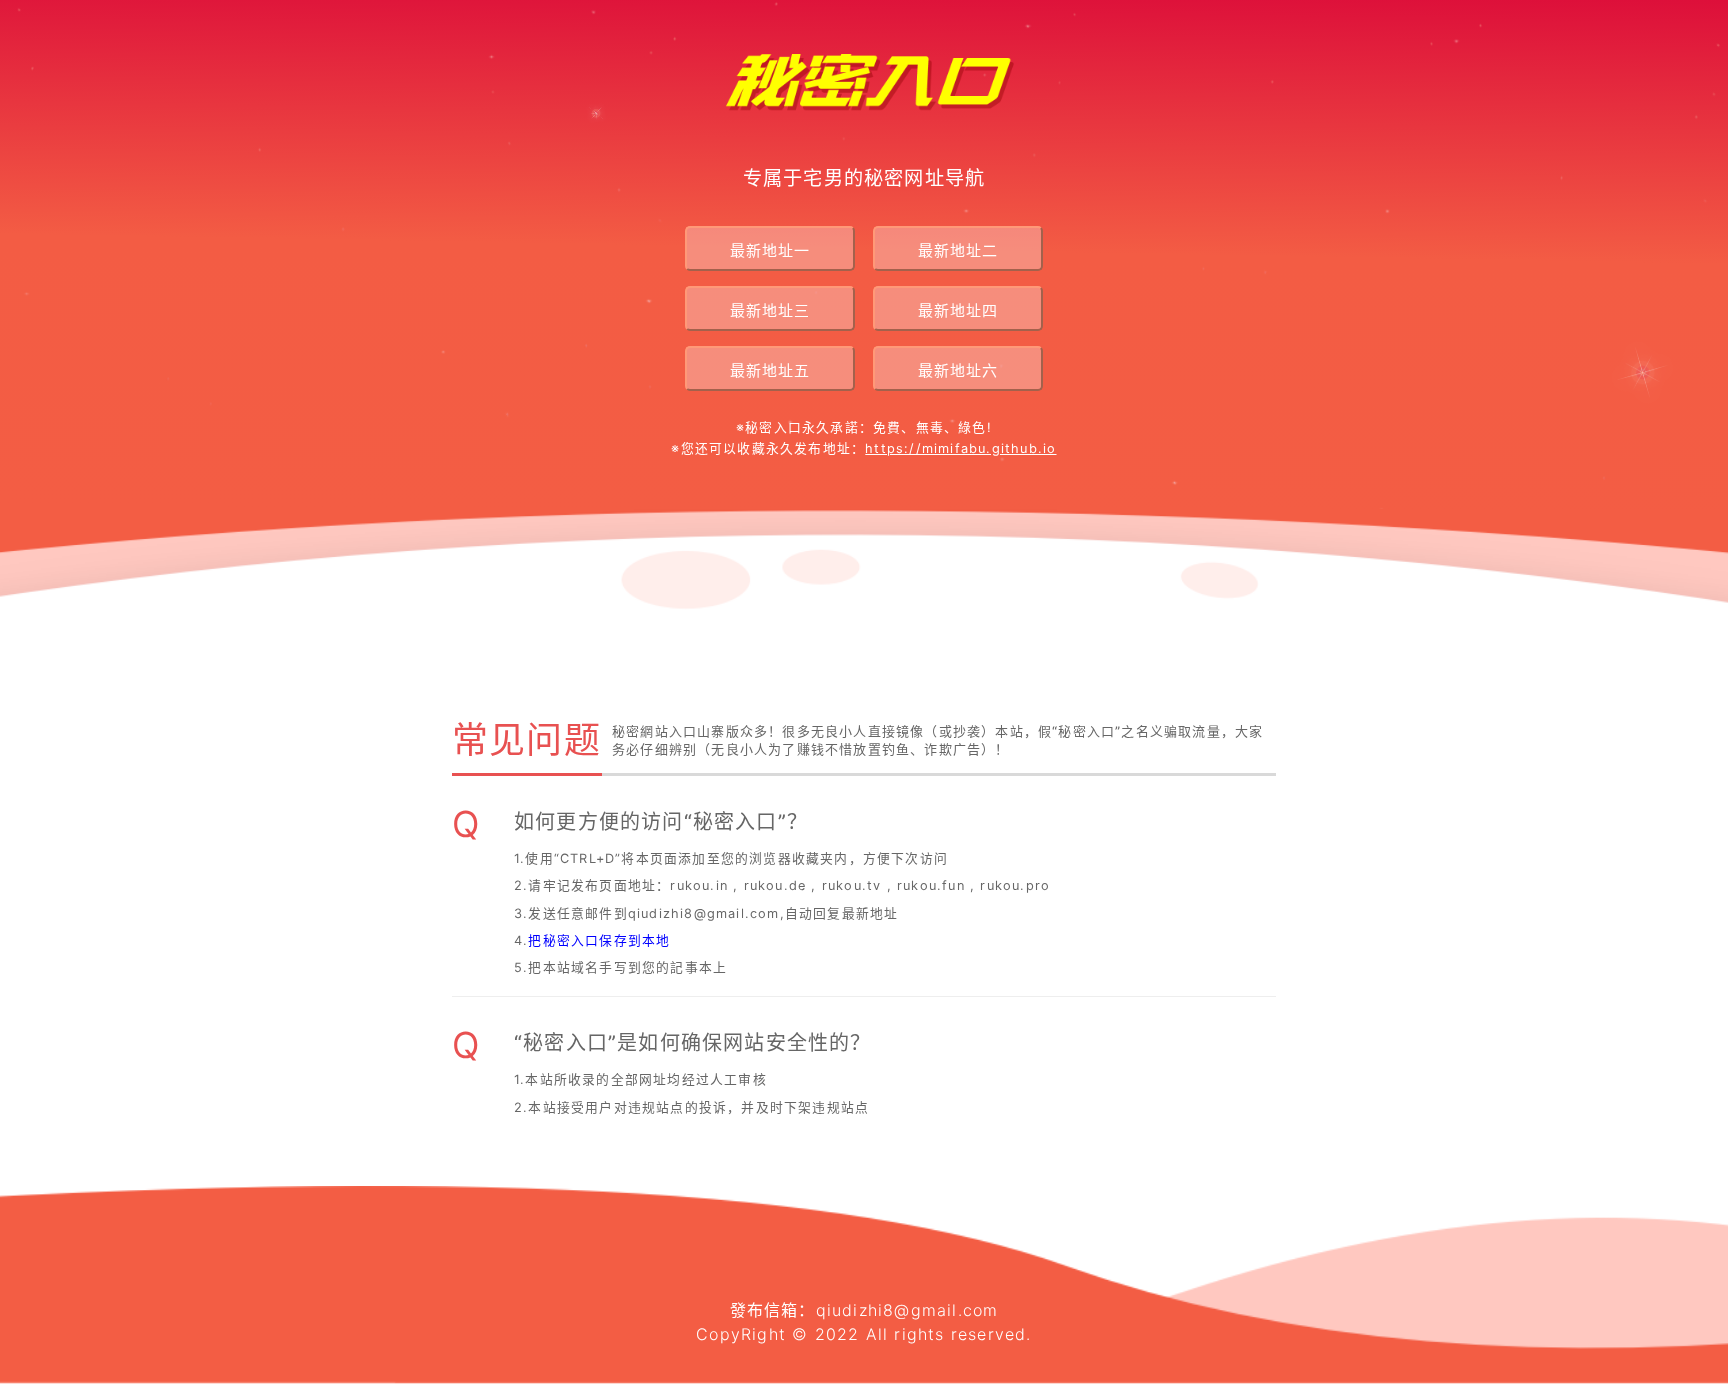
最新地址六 (958, 370)
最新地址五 (770, 370)
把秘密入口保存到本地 (599, 940)
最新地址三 (770, 310)
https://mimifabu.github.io (960, 448)
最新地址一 (770, 250)
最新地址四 (958, 310)
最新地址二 (958, 250)
